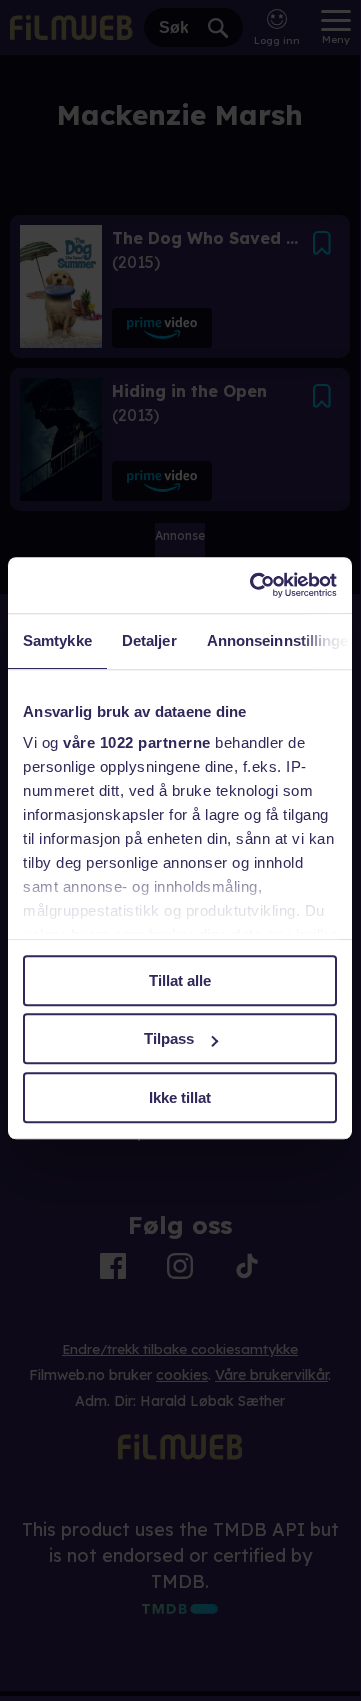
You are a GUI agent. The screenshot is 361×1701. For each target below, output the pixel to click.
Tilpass (169, 1038)
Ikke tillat (180, 1097)
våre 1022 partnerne (137, 742)
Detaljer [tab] (149, 640)
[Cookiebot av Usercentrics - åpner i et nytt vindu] (254, 585)
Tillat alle (180, 980)
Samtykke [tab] (57, 640)
